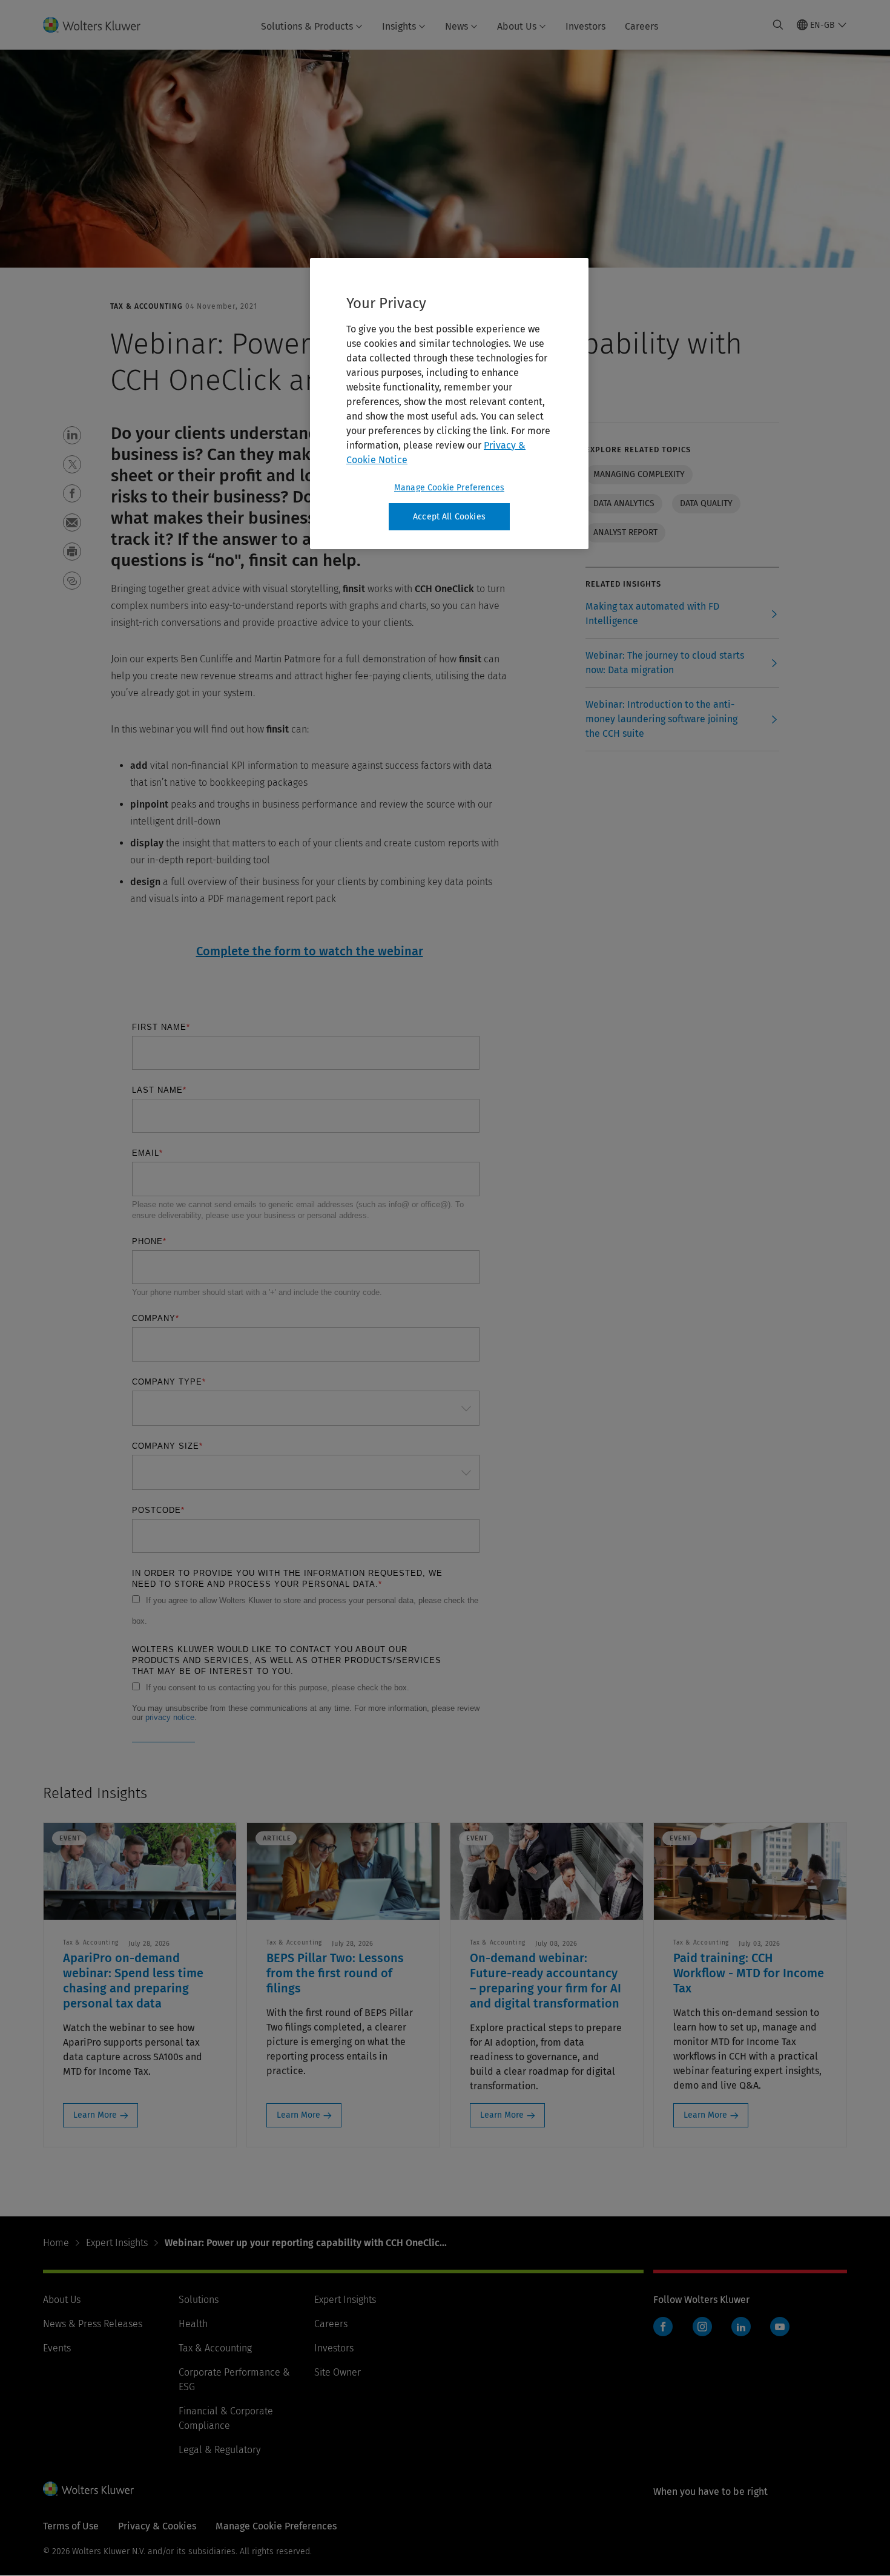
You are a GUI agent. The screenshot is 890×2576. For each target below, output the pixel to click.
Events (57, 2348)
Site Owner (338, 2372)
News (457, 26)
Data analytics (624, 503)
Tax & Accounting (215, 2348)
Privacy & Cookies (157, 2526)
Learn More (95, 2115)
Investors (585, 26)
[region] (449, 404)
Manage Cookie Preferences (449, 488)
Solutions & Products (307, 26)
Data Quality (706, 503)
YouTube (780, 2327)
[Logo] (99, 25)
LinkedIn (741, 2327)
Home (56, 2243)
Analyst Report (625, 532)
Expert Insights (117, 2243)
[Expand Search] (778, 25)
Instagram (702, 2327)
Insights (399, 26)
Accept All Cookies (449, 517)
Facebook (663, 2327)
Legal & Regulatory (219, 2450)
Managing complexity (639, 474)
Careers (641, 26)
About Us (517, 26)
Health (193, 2324)
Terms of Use (71, 2526)
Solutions (199, 2300)
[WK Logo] (88, 2489)
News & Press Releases (93, 2324)
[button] (72, 435)
